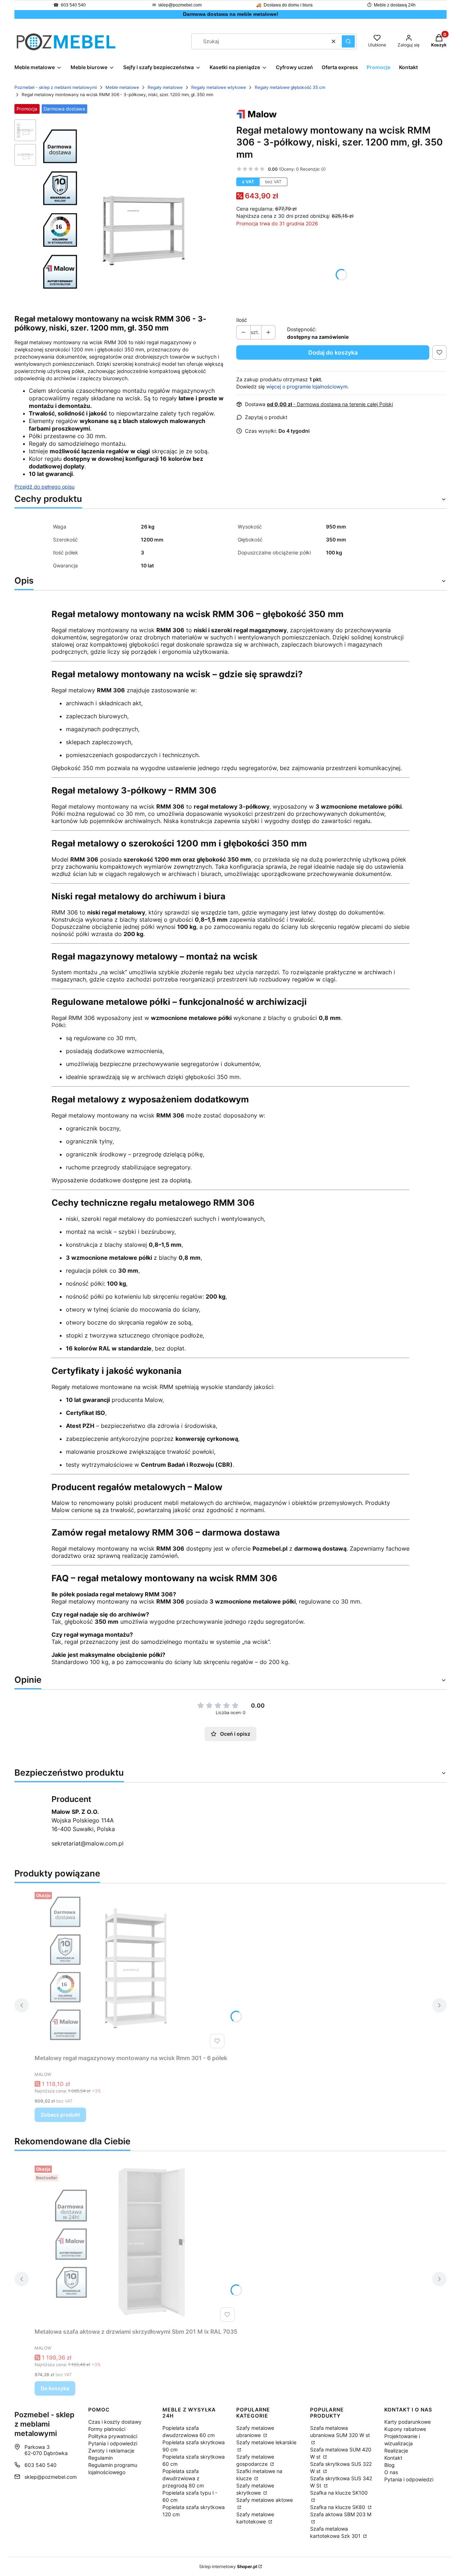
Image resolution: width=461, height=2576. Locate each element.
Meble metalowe (122, 87)
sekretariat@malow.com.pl (88, 1843)
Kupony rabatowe (405, 2429)
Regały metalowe (165, 87)
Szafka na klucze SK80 (338, 2507)
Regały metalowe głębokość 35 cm (290, 87)
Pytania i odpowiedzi (113, 2443)
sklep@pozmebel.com (180, 5)
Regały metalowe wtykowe (219, 87)
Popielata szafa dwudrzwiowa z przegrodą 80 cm (183, 2478)
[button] (348, 41)
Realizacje (396, 2451)
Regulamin (100, 2458)
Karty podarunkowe (408, 2422)
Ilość (242, 320)
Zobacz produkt (60, 2115)
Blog (390, 2465)
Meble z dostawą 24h (395, 5)
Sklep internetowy (228, 2566)
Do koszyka (55, 2388)
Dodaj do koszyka (333, 352)
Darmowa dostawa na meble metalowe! (231, 14)
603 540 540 (73, 5)
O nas (391, 2472)
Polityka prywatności (113, 2436)
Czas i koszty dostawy (115, 2422)
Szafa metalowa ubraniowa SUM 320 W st (340, 2431)
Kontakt (393, 2458)
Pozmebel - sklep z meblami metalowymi (56, 87)
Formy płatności (107, 2429)
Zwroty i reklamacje (111, 2451)
